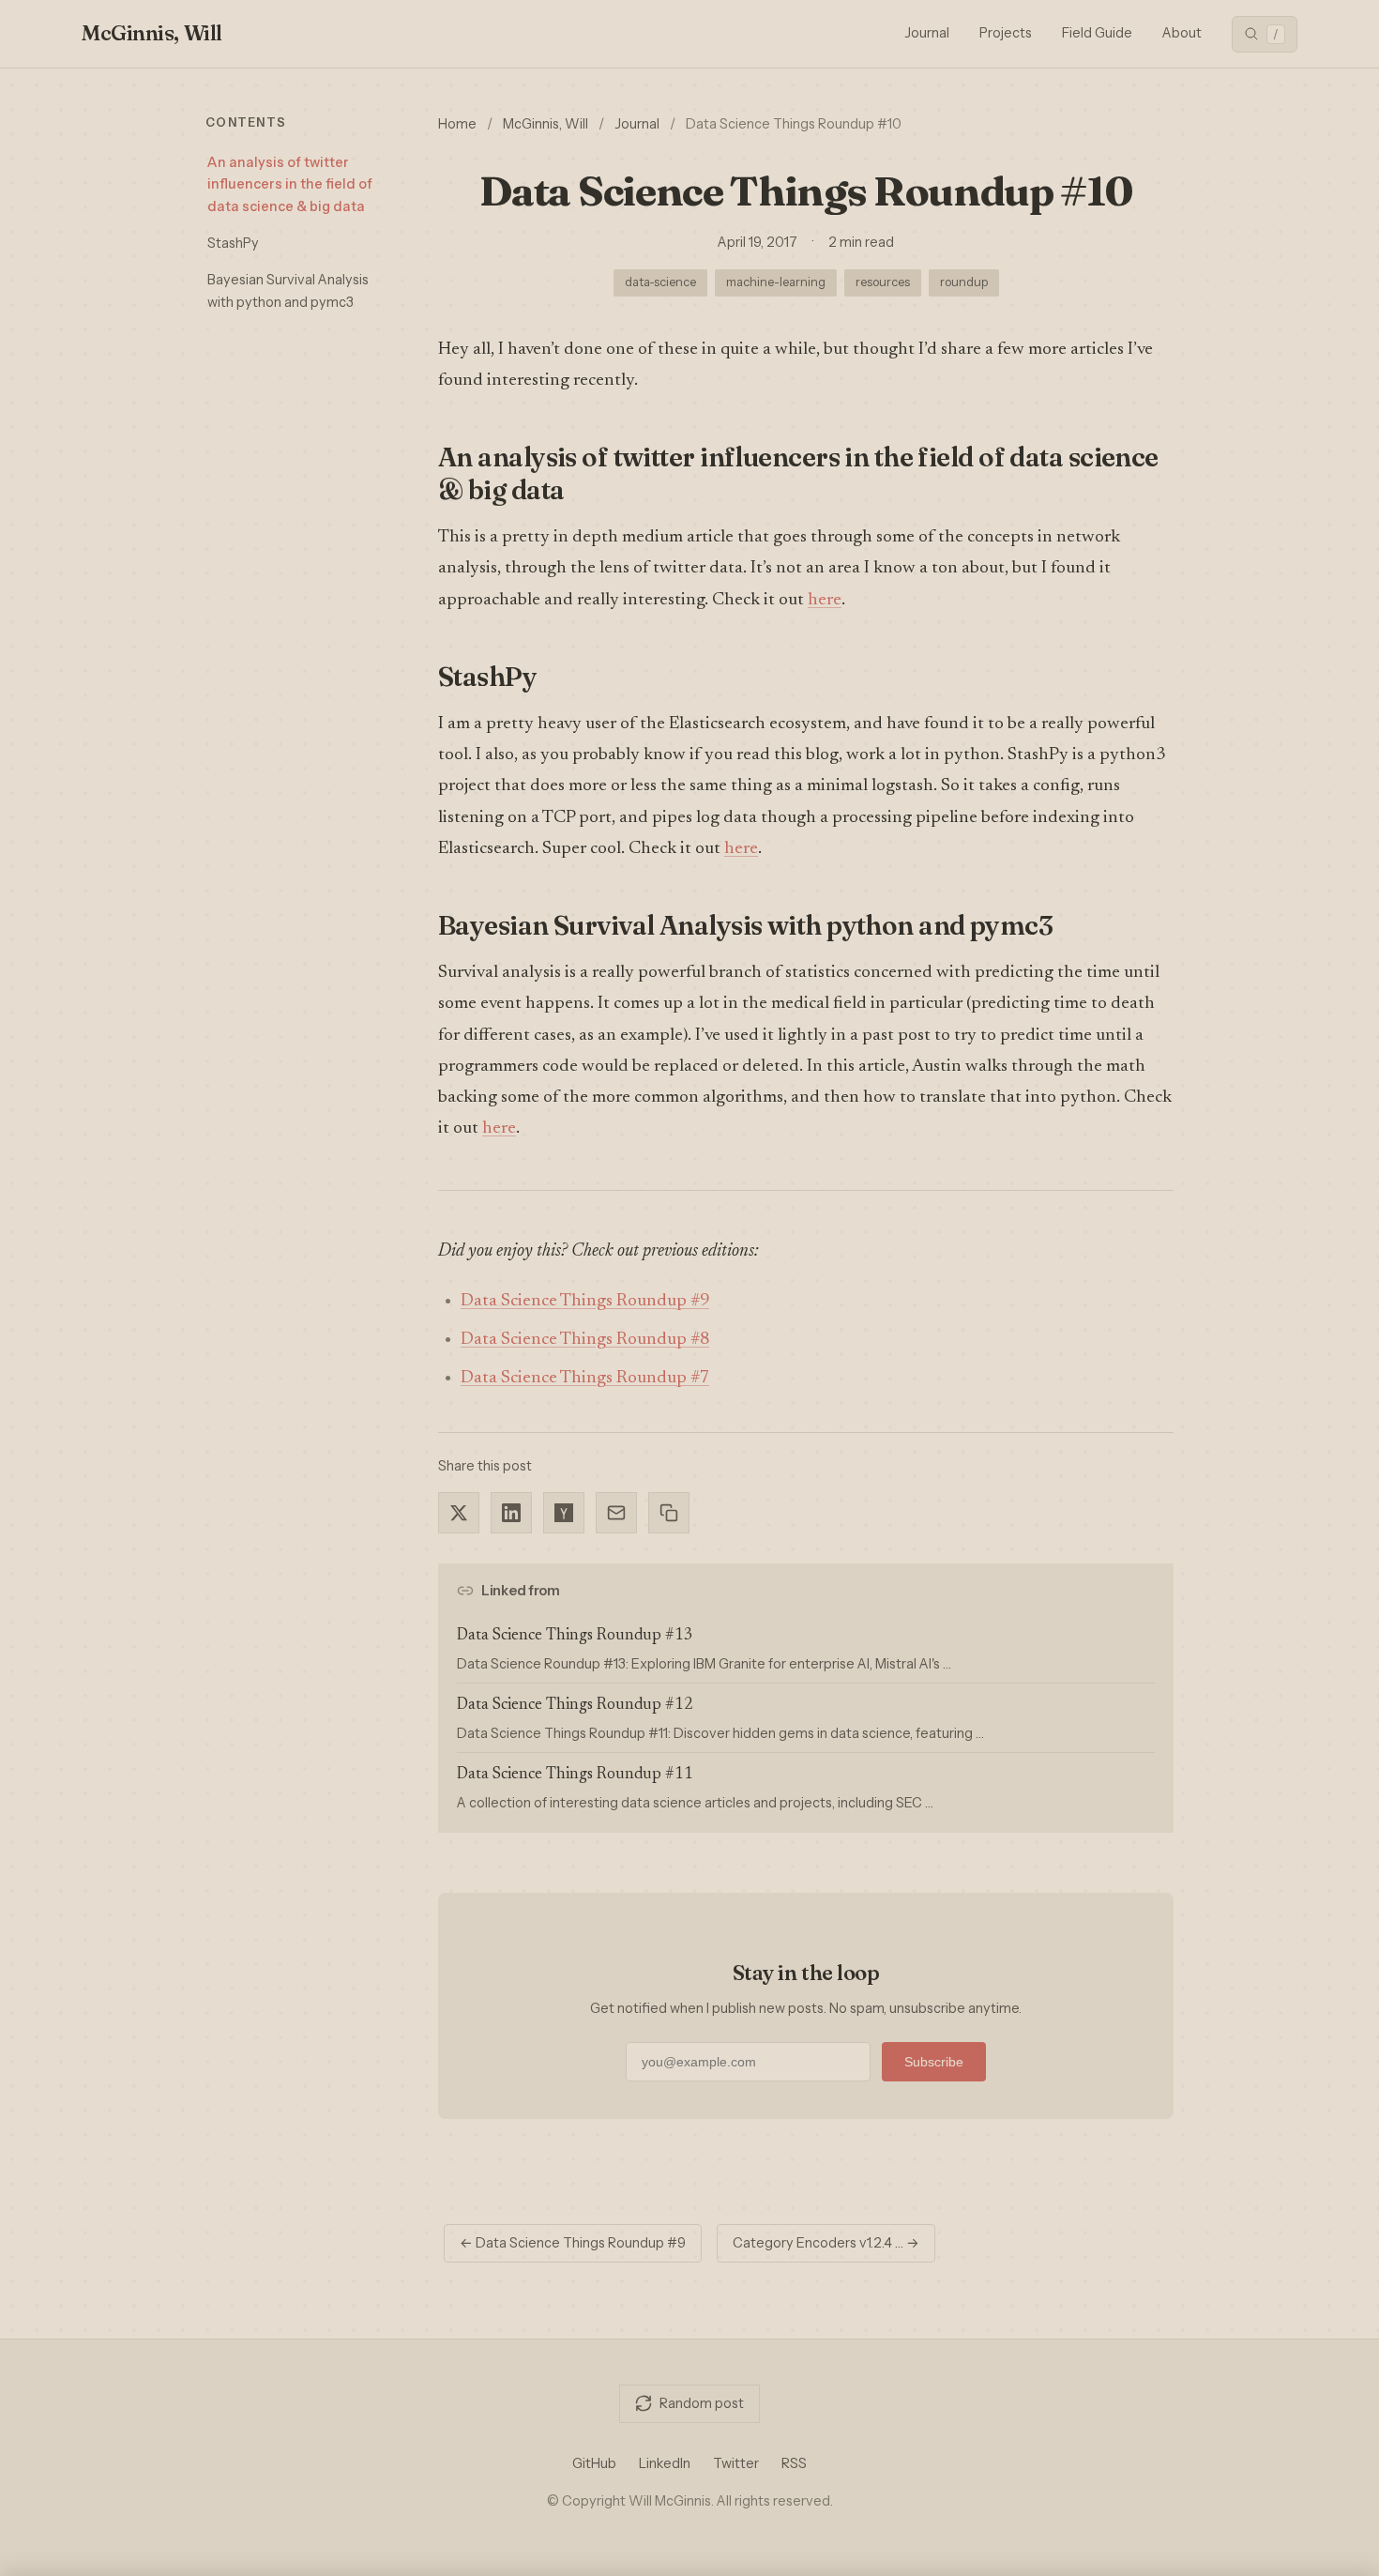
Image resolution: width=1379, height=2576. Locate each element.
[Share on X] (459, 1513)
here (825, 600)
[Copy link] (669, 1513)
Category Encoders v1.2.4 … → (826, 2243)
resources (883, 282)
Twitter (736, 2463)
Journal (927, 33)
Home (457, 124)
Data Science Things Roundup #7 (585, 1378)
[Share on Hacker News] (564, 1513)
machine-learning (776, 282)
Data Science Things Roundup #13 (575, 1636)
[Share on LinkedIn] (511, 1513)
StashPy (233, 243)
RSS (794, 2463)
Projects (1006, 33)
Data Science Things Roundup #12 (575, 1706)
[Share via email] (616, 1513)
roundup (964, 282)
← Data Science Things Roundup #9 (573, 2243)
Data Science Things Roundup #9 (585, 1301)
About (1182, 33)
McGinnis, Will (152, 33)
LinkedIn (665, 2463)
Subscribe (934, 2062)
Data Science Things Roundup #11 (575, 1775)
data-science (660, 282)
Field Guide (1097, 33)
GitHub (594, 2463)
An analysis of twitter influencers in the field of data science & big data (290, 184)
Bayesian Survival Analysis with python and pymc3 (288, 290)
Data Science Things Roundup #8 (585, 1340)
